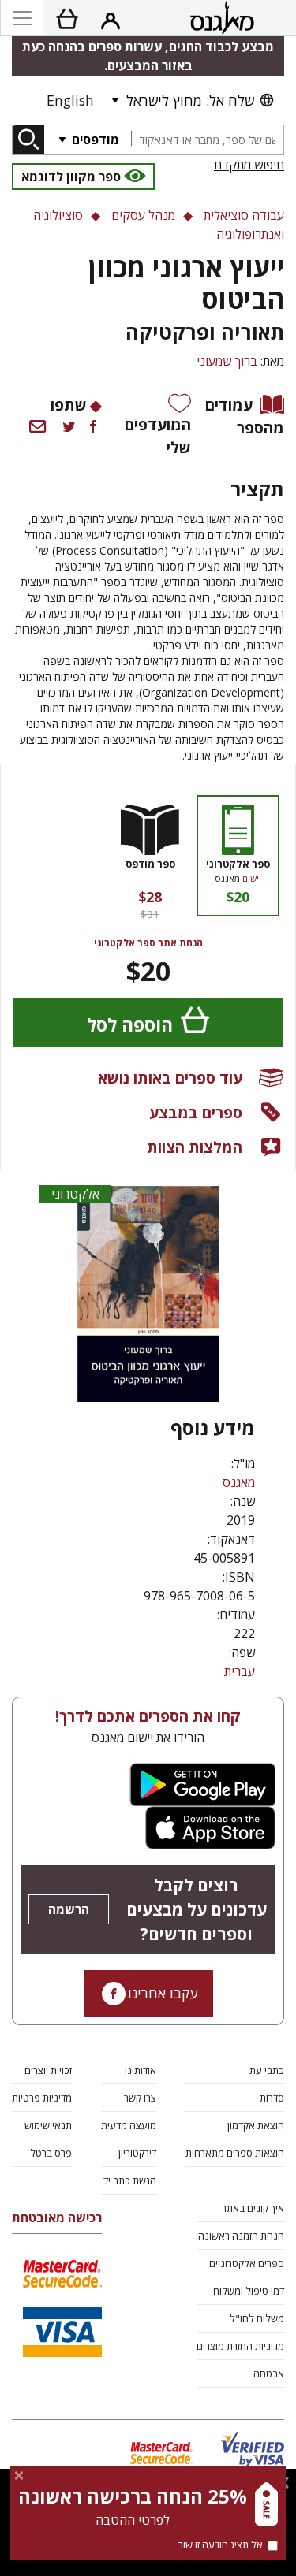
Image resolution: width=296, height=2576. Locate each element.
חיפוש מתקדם (249, 165)
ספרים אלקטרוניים (247, 2263)
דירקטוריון (137, 2153)
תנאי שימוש (48, 2125)
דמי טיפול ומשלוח (249, 2291)
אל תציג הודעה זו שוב (220, 2544)
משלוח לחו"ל (257, 2318)
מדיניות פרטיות (42, 2098)
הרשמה (69, 1909)
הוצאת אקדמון (256, 2125)
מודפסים (94, 139)
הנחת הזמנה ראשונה (241, 2236)
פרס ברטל (51, 2153)
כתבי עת (267, 2070)
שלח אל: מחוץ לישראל (190, 100)
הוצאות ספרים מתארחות (235, 2153)
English (70, 100)
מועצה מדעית (129, 2125)
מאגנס (239, 1482)
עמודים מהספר (245, 416)
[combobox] (207, 140)
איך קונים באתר (253, 2208)
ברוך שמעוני (227, 361)
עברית (240, 1671)
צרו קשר (140, 2098)
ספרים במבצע (196, 1112)
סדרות (272, 2098)
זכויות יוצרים (48, 2070)
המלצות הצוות (195, 1147)
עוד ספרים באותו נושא (170, 1078)
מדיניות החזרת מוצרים (240, 2346)
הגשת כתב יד (130, 2180)
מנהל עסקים (143, 215)
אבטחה (269, 2373)
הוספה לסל (130, 1025)
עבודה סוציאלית (244, 215)
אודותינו (141, 2070)
